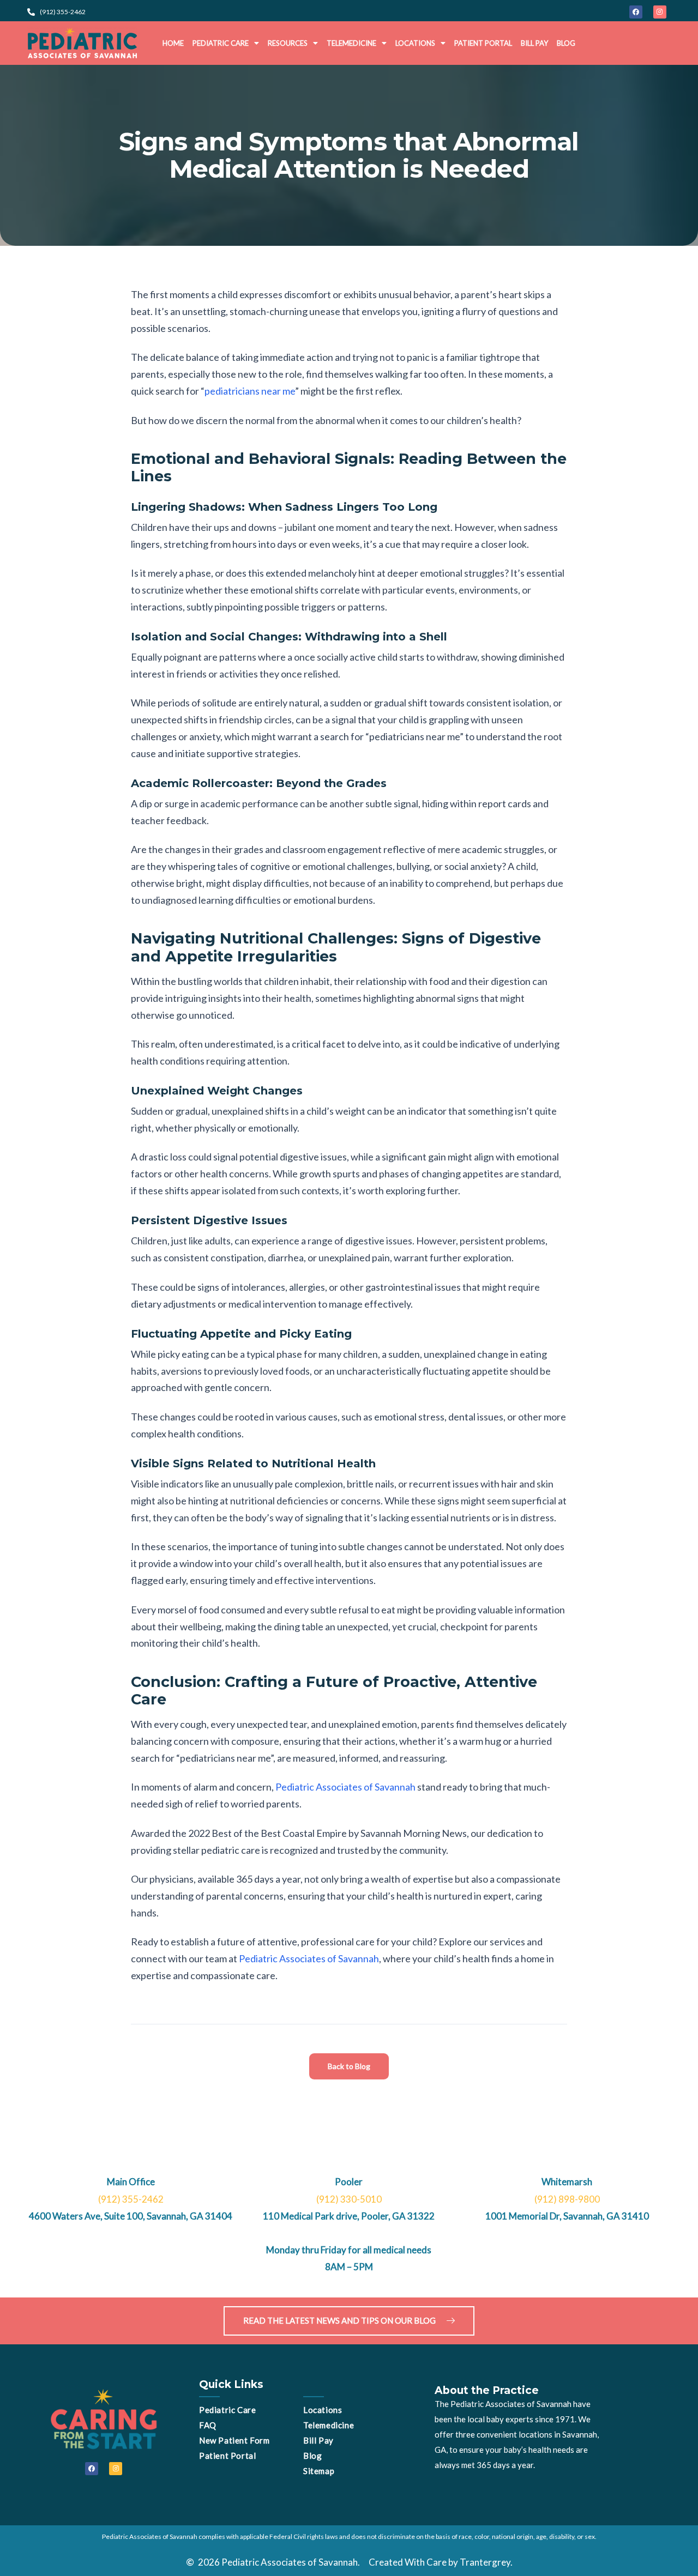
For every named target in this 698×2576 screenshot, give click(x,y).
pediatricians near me (250, 391)
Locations (415, 43)
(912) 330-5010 (349, 2199)
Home (173, 43)
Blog (566, 43)
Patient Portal (483, 43)
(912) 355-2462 (131, 2199)
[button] (226, 43)
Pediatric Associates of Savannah (345, 1787)
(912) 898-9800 (567, 2199)
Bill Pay (534, 43)
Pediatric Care (221, 43)
